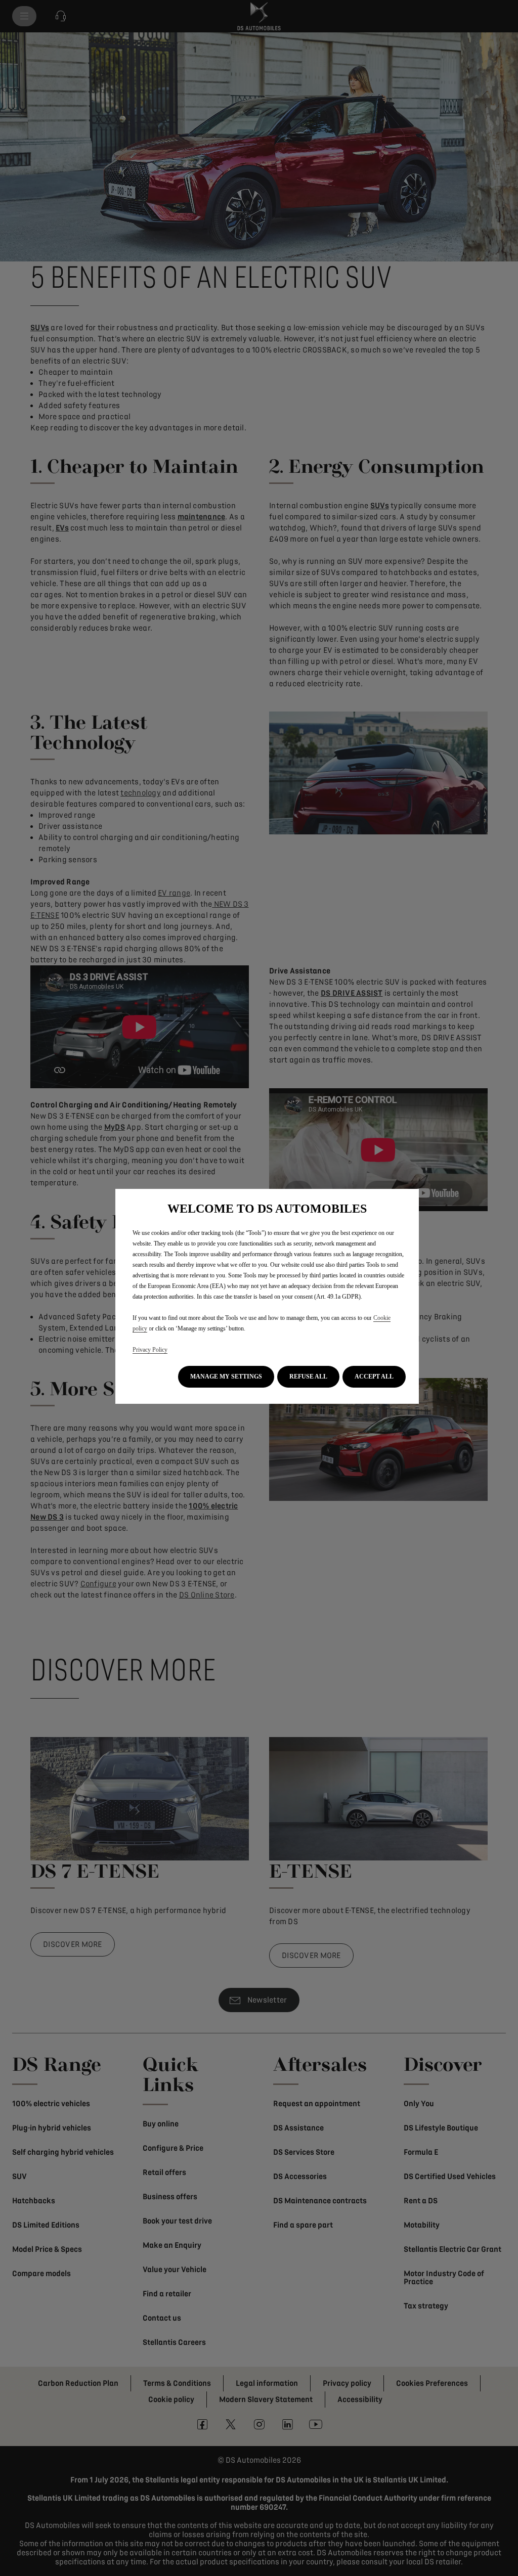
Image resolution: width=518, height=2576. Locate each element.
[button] (226, 1377)
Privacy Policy (150, 1350)
